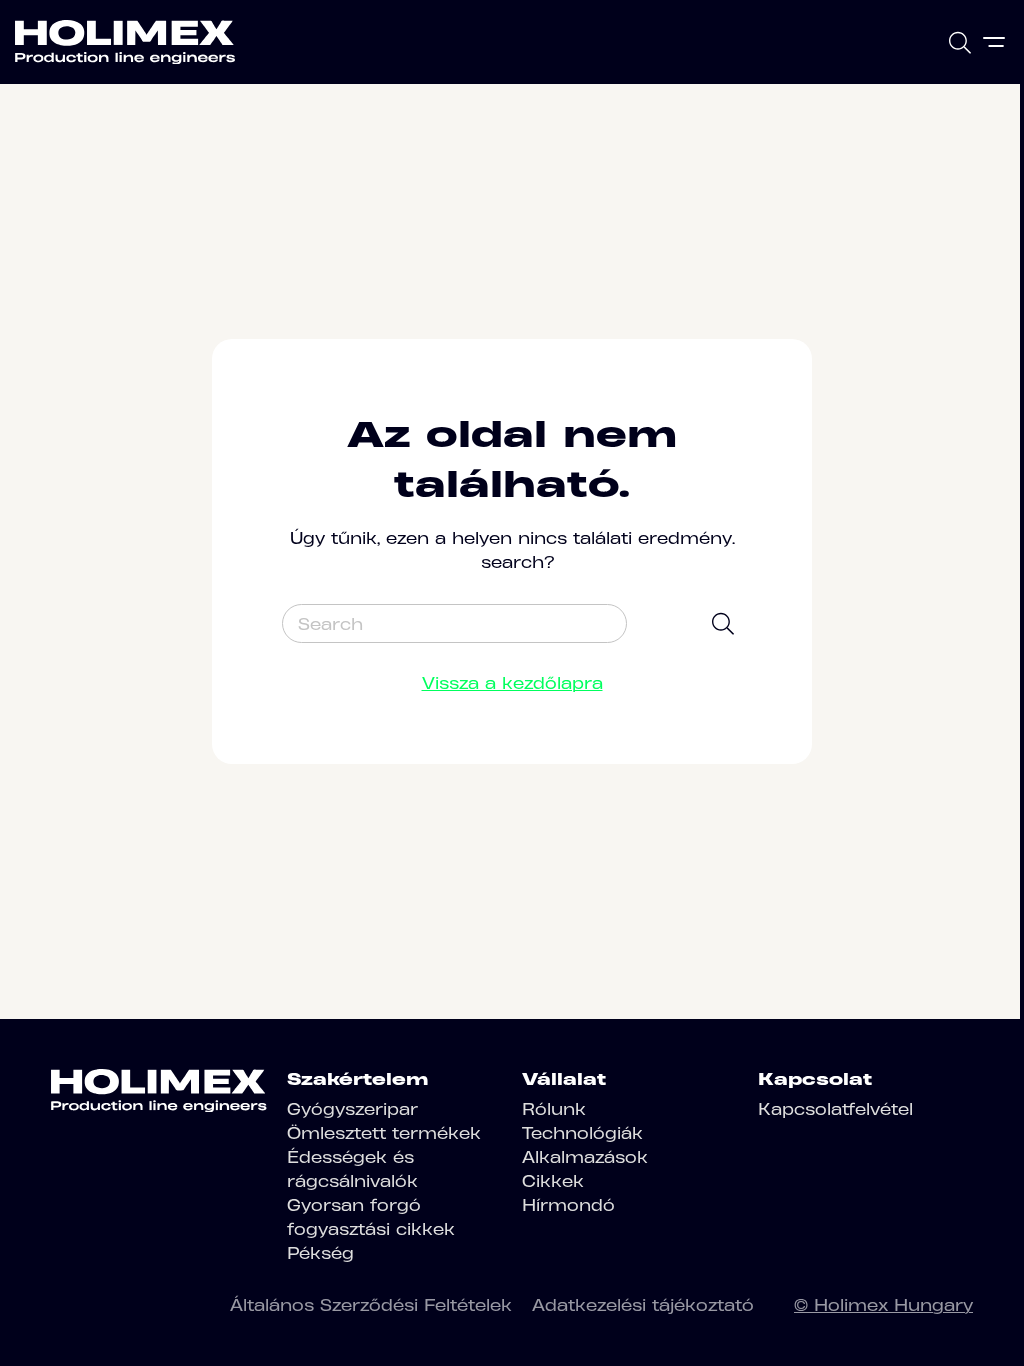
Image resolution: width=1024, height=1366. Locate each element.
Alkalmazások (585, 1157)
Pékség (320, 1253)
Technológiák (582, 1133)
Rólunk (554, 1109)
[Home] (125, 42)
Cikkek (553, 1181)
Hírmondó (568, 1205)
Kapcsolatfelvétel (835, 1109)
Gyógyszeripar (352, 1109)
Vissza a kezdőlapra (512, 683)
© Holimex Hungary (883, 1305)
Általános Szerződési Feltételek (371, 1305)
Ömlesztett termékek (384, 1133)
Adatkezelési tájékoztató (643, 1305)
